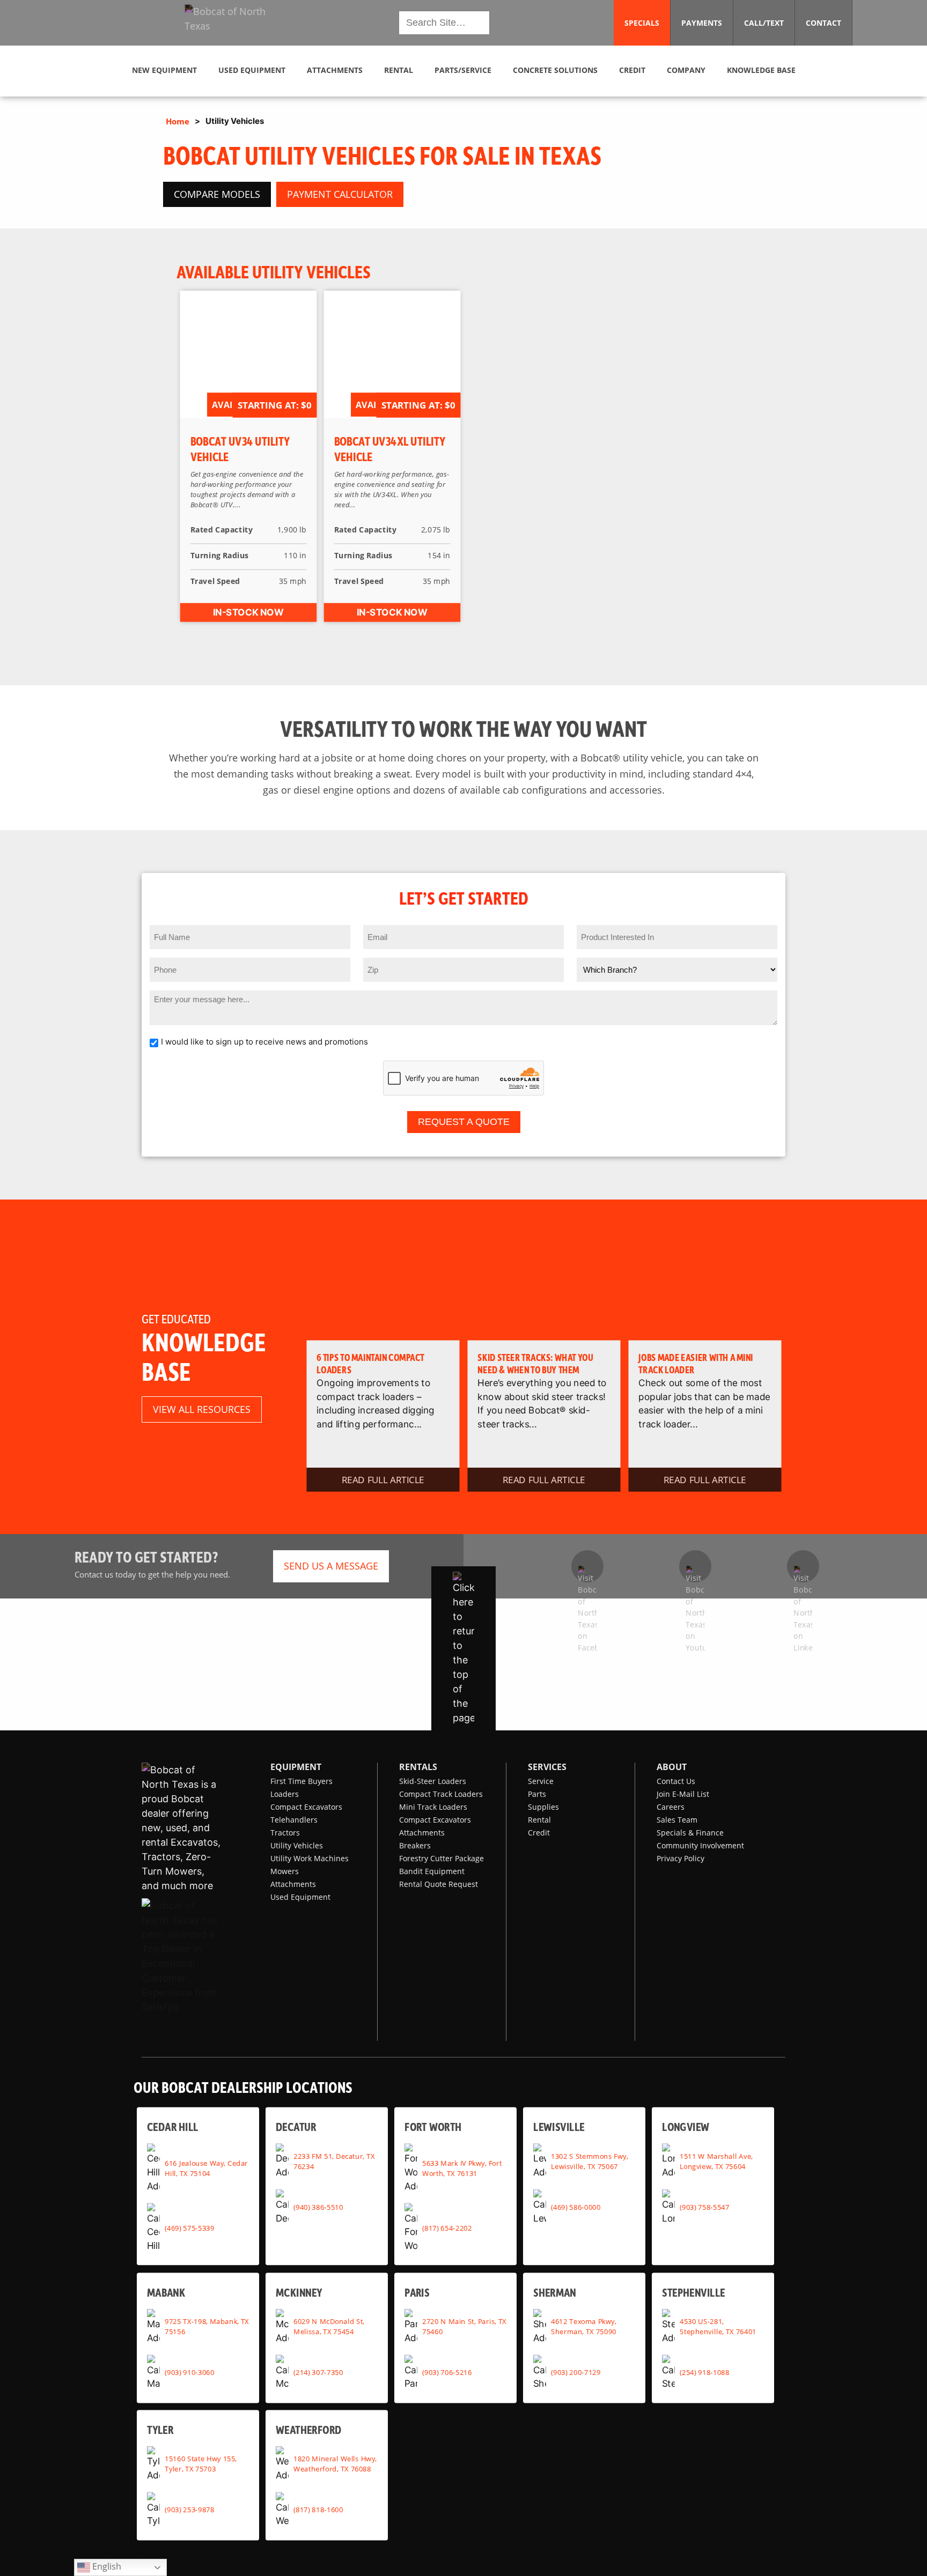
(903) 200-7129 (576, 2372)
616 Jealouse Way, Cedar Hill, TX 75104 (206, 2168)
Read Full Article (383, 1479)
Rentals (418, 1767)
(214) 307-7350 (318, 2372)
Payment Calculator (340, 194)
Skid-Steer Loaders (433, 1781)
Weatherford (309, 2429)
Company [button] (686, 70)
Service (541, 1781)
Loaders (285, 1794)
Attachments (293, 1884)
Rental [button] (399, 70)
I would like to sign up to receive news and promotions (264, 1042)
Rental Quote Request (439, 1884)
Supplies (543, 1807)
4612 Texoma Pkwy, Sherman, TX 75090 (584, 2326)
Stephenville (694, 2292)
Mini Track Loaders (433, 1807)
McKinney (299, 2292)
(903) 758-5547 (704, 2207)
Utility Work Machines (310, 1858)
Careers (671, 1807)
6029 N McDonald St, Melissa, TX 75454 (329, 2326)
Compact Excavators (306, 1807)
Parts (537, 1794)
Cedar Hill (173, 2126)
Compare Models (217, 194)
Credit (539, 1833)
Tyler (160, 2429)
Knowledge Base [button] (761, 70)
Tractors (285, 1833)
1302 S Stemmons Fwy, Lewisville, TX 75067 (589, 2161)
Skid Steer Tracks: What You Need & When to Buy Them (535, 1363)
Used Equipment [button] (252, 70)
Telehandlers (294, 1820)
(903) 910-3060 (189, 2372)
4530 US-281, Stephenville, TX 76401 (718, 2326)
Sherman (555, 2292)
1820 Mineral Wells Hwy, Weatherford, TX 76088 (335, 2464)
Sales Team (677, 1820)
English (106, 2566)
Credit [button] (632, 70)
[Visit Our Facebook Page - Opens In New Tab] (587, 1566)
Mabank (166, 2292)
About (672, 1767)
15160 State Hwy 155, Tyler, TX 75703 (201, 2464)
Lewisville (559, 2126)
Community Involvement (700, 1845)
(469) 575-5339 (189, 2227)
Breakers (415, 1845)
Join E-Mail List (683, 1794)
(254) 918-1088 (704, 2372)
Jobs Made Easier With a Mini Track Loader (696, 1363)
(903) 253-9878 (189, 2510)
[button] (234, 23)
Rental (539, 1820)
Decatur (296, 2126)
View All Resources (202, 1409)
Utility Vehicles (297, 1845)
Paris (417, 2292)
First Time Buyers (301, 1781)
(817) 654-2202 (447, 2227)
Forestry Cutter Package (442, 1858)
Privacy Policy (680, 1858)
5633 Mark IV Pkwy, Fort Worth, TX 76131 (462, 2168)
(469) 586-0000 (576, 2207)
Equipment (296, 1767)
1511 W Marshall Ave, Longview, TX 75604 (716, 2161)
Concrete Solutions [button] (555, 70)
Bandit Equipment (432, 1871)
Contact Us (676, 1781)
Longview (686, 2126)
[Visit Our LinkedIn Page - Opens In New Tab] (803, 1566)
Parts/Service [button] (463, 70)
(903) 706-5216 (447, 2372)
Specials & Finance (690, 1833)
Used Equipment (300, 1897)
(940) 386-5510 (318, 2207)
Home (178, 121)
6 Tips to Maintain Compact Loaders (370, 1363)
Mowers (285, 1871)
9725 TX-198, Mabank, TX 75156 (207, 2326)
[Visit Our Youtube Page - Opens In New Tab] (695, 1566)
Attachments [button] (335, 70)
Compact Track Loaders (441, 1794)
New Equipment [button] (164, 70)
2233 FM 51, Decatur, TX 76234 (334, 2161)
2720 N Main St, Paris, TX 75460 (464, 2326)
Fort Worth (433, 2126)
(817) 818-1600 (318, 2510)
